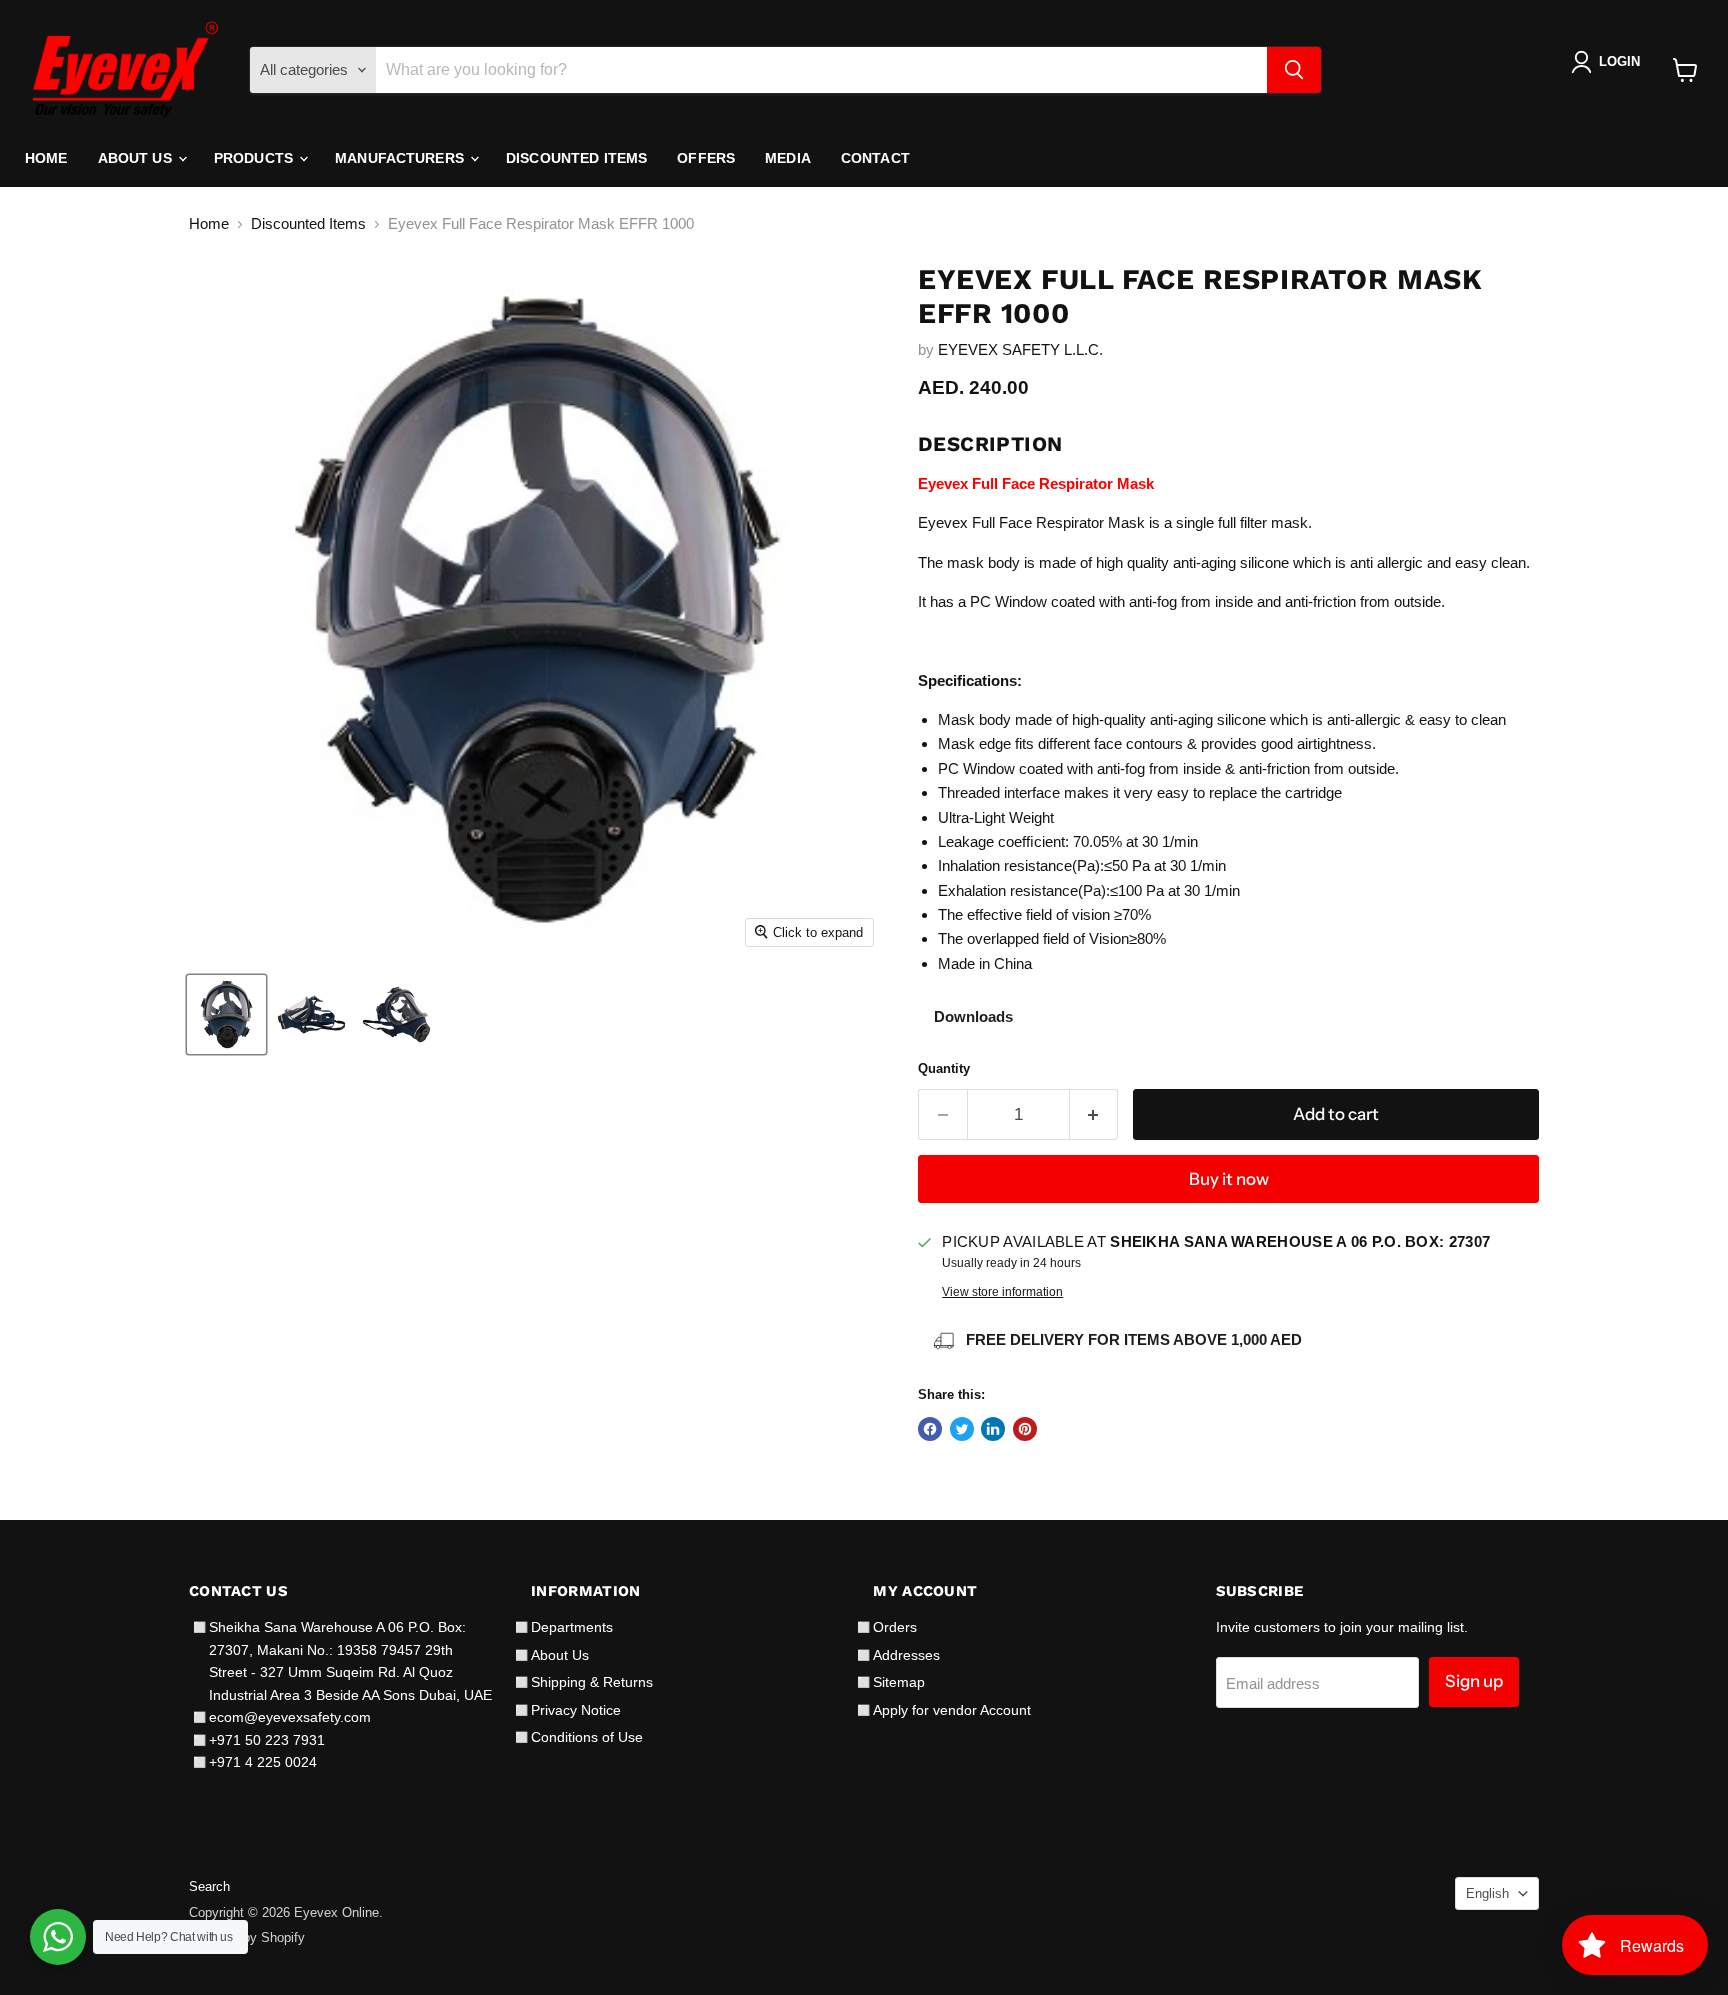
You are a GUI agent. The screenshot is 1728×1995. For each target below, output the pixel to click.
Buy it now (1229, 1179)
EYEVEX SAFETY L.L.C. (1020, 349)
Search (209, 1886)
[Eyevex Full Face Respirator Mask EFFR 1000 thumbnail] (226, 1014)
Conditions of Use (587, 1737)
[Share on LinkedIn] (993, 1429)
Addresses (906, 1655)
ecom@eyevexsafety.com (290, 1717)
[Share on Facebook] (930, 1429)
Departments (572, 1627)
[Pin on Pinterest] (1025, 1429)
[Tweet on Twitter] (962, 1429)
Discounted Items (576, 158)
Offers (706, 158)
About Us (137, 158)
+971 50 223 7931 (267, 1740)
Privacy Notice (576, 1710)
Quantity (944, 1068)
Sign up (1474, 1681)
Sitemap (899, 1682)
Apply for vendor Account (952, 1710)
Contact (875, 158)
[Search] (1294, 70)
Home (46, 158)
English (1487, 1893)
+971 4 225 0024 (263, 1762)
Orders (895, 1627)
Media (788, 158)
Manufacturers (401, 158)
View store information (1002, 1292)
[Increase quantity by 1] (1094, 1114)
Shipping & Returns (592, 1682)
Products (255, 158)
